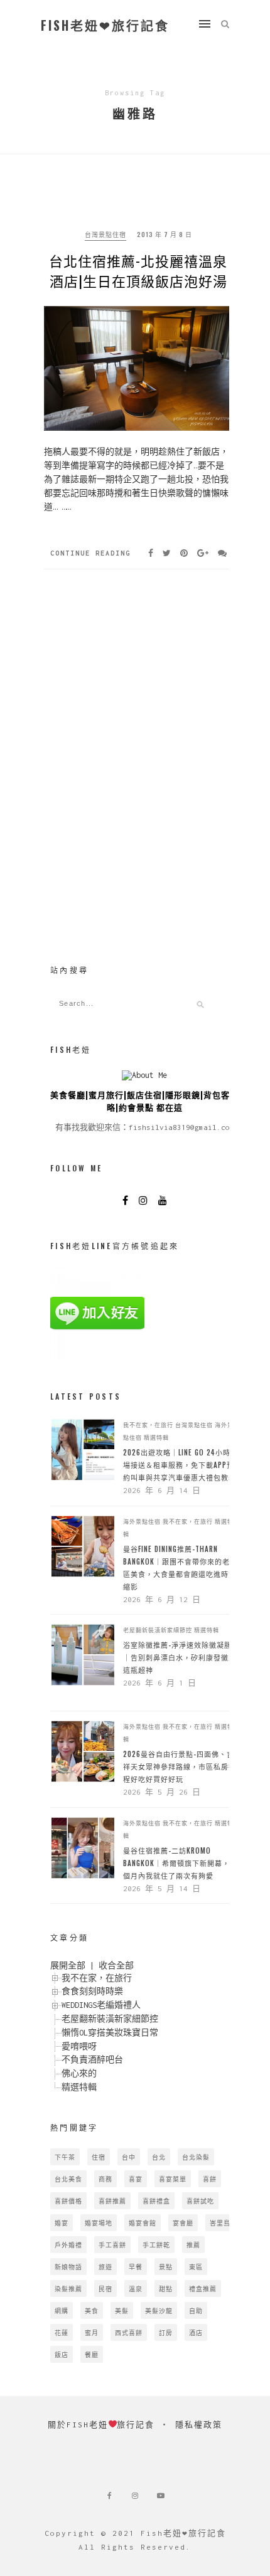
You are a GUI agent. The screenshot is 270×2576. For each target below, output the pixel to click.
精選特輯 (156, 1437)
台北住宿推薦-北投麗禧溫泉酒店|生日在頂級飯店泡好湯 (138, 270)
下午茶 (65, 2157)
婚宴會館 (143, 2223)
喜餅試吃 (200, 2201)
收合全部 (116, 1966)
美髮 (122, 2310)
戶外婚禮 (68, 2245)
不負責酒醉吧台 (92, 2060)
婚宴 (62, 2223)
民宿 (105, 2288)
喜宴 (136, 2179)
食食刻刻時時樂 (92, 1991)
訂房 (166, 2332)
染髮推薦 (68, 2288)
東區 (196, 2267)
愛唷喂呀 (79, 2046)
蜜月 (92, 2332)
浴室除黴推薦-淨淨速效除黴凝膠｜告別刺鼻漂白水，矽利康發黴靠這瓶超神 (180, 1657)
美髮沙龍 (159, 2310)
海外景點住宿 (142, 1521)
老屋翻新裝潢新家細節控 (158, 1630)
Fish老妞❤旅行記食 (105, 25)
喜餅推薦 (112, 2201)
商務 (105, 2179)
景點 (166, 2267)
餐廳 (92, 2354)
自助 (196, 2310)
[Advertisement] (144, 848)
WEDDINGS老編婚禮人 (101, 2005)
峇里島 (220, 2223)
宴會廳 (183, 2223)
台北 (159, 2157)
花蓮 (62, 2332)
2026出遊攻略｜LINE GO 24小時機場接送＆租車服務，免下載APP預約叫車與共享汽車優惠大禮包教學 (181, 1465)
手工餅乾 (156, 2245)
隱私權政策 (199, 2425)
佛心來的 (79, 2073)
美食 (92, 2310)
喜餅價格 (68, 2201)
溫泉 (136, 2288)
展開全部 (68, 1966)
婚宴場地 (99, 2223)
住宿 (99, 2157)
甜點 (166, 2288)
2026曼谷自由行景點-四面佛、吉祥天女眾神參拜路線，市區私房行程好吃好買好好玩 (180, 1766)
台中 (129, 2157)
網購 (62, 2310)
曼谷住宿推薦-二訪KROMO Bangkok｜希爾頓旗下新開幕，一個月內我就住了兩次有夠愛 (180, 1863)
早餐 (136, 2267)
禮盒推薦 (203, 2288)
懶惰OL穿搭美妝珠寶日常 (110, 2033)
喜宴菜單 (173, 2179)
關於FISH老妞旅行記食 (101, 2425)
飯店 (62, 2354)
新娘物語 (68, 2267)
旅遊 (105, 2267)
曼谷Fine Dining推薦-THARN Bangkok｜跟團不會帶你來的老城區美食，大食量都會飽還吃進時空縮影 (180, 1568)
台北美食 (68, 2179)
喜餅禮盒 (156, 2201)
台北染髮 (196, 2157)
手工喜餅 (112, 2245)
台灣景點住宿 (105, 234)
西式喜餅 (129, 2332)
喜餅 (210, 2179)
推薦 (193, 2245)
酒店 (196, 2332)
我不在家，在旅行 (148, 1425)
